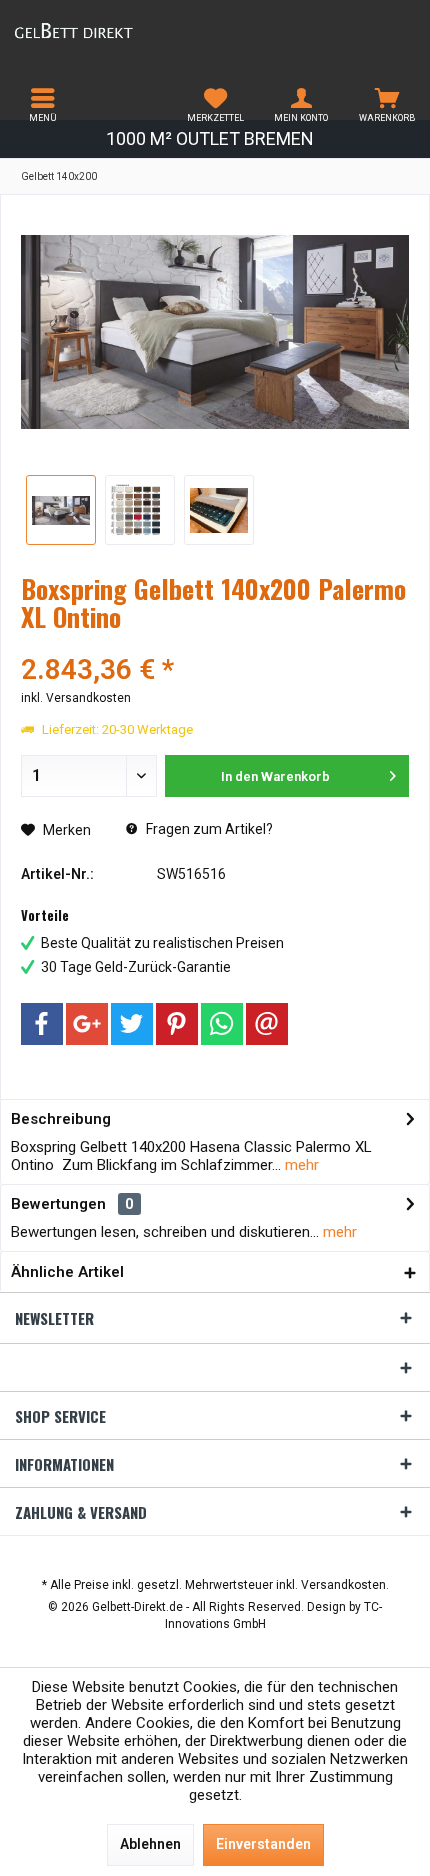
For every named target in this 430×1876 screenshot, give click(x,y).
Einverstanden (263, 1844)
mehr (300, 1165)
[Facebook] (42, 1024)
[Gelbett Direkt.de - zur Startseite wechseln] (107, 30)
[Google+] (87, 1024)
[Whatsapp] (222, 1024)
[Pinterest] (177, 1024)
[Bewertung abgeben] (215, 643)
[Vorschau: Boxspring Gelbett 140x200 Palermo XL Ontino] (61, 510)
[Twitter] (132, 1024)
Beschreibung (61, 1119)
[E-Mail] (267, 1024)
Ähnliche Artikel (67, 1272)
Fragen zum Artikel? (208, 829)
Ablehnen (150, 1844)
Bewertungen (58, 1204)
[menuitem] (43, 105)
